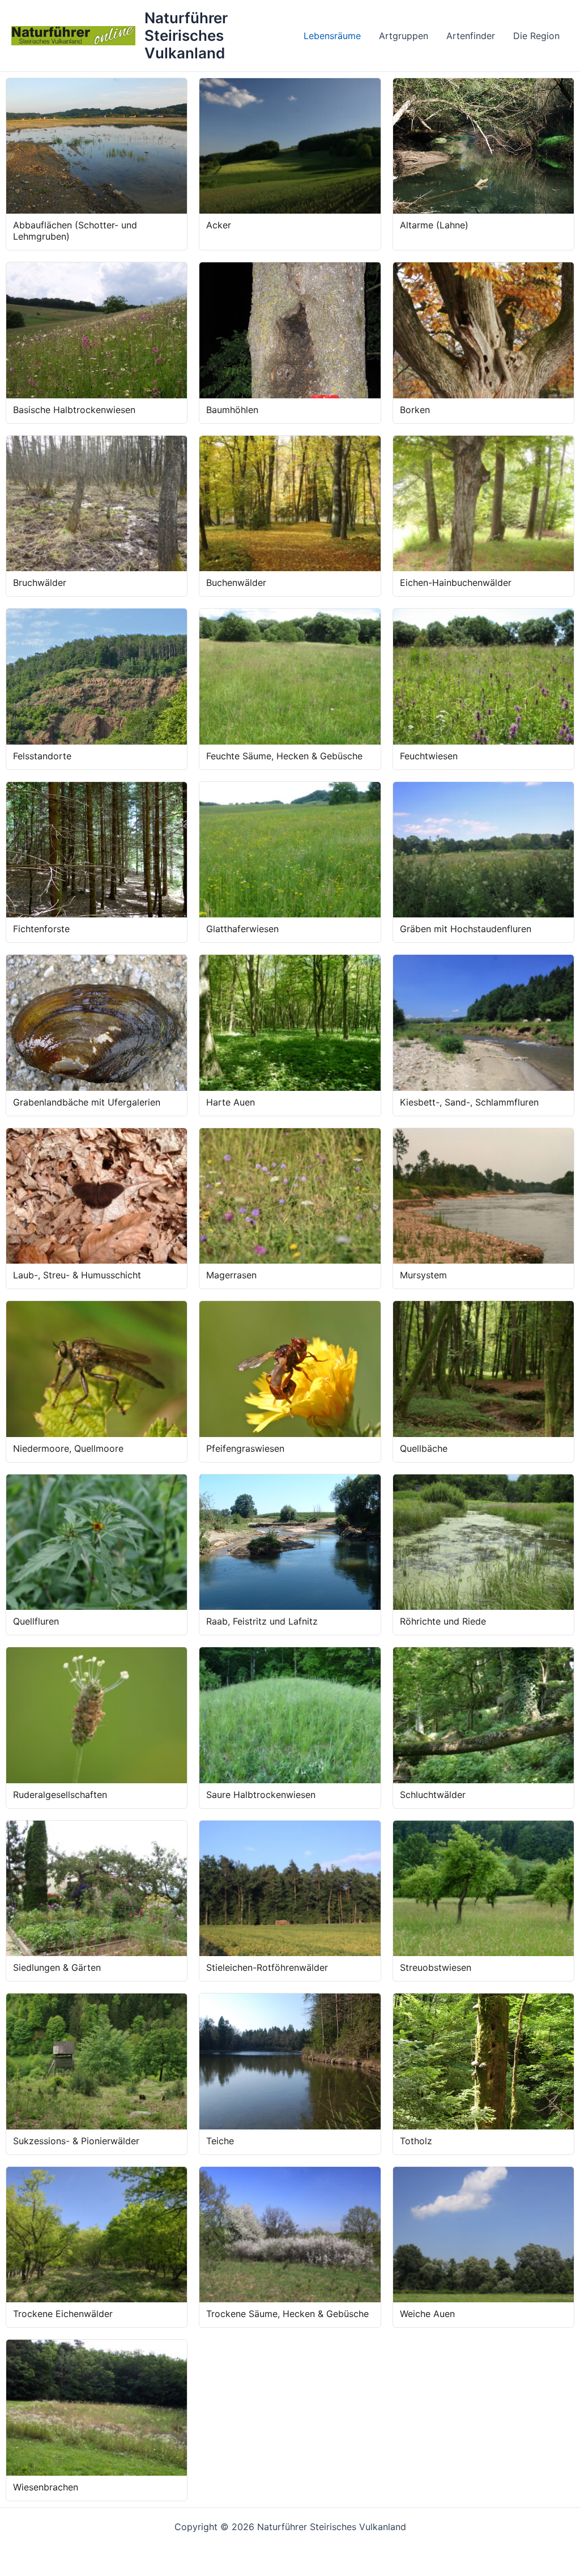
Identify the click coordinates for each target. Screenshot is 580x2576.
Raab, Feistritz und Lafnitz (262, 1621)
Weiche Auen (427, 2314)
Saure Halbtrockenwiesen (261, 1795)
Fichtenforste (41, 929)
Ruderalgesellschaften (60, 1795)
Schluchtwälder (433, 1795)
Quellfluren (36, 1621)
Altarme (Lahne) (434, 225)
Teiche (220, 2141)
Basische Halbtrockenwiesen (74, 410)
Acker (219, 225)
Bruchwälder (40, 583)
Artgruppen (404, 36)
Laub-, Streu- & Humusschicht (77, 1275)
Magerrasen (231, 1275)
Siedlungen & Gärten (57, 1967)
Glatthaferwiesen (242, 929)
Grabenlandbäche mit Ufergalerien (87, 1102)
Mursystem (423, 1275)
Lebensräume (332, 36)
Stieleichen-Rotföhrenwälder (267, 1967)
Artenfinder (471, 36)
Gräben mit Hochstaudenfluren (466, 929)
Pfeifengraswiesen (245, 1448)
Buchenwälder (236, 583)
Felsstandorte (42, 756)
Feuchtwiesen (429, 756)
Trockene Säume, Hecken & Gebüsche (287, 2314)
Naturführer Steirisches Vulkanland (186, 35)
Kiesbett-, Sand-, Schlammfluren (469, 1102)
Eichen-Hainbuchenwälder (456, 583)
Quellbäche (424, 1448)
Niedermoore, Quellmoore (68, 1448)
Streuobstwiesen (436, 1967)
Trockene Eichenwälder (63, 2314)
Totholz (416, 2141)
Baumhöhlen (232, 410)
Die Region (536, 36)
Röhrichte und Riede (443, 1621)
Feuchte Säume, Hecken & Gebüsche (284, 756)
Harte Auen (231, 1102)
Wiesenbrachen (46, 2487)
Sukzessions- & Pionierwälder (76, 2141)
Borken (415, 410)
